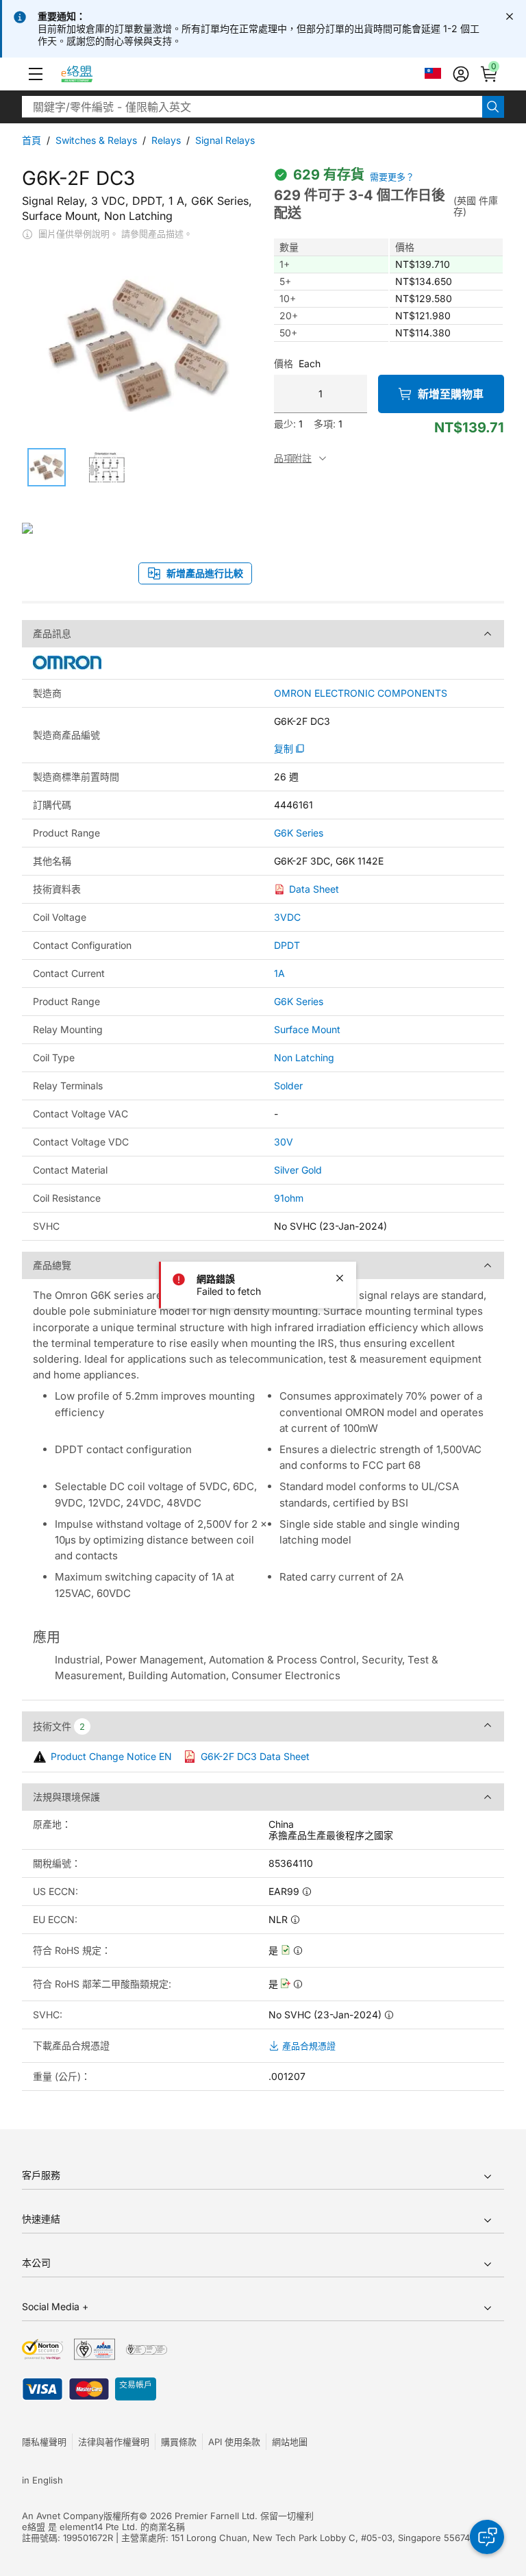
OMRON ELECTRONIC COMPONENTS (361, 693)
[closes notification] (510, 16)
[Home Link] (89, 74)
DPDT (287, 945)
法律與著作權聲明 (114, 2442)
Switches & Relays (96, 140)
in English (42, 2480)
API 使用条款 (234, 2442)
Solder (288, 1086)
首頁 (32, 140)
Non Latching (304, 1057)
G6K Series (299, 833)
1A (279, 973)
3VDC (287, 917)
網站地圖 (290, 2442)
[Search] (493, 107)
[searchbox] (252, 107)
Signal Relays (225, 140)
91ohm (289, 1198)
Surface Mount (307, 1029)
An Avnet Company (63, 2516)
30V (284, 1142)
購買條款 (179, 2442)
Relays (166, 140)
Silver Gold (298, 1170)
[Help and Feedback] (487, 2537)
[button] (36, 74)
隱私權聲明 (44, 2442)
